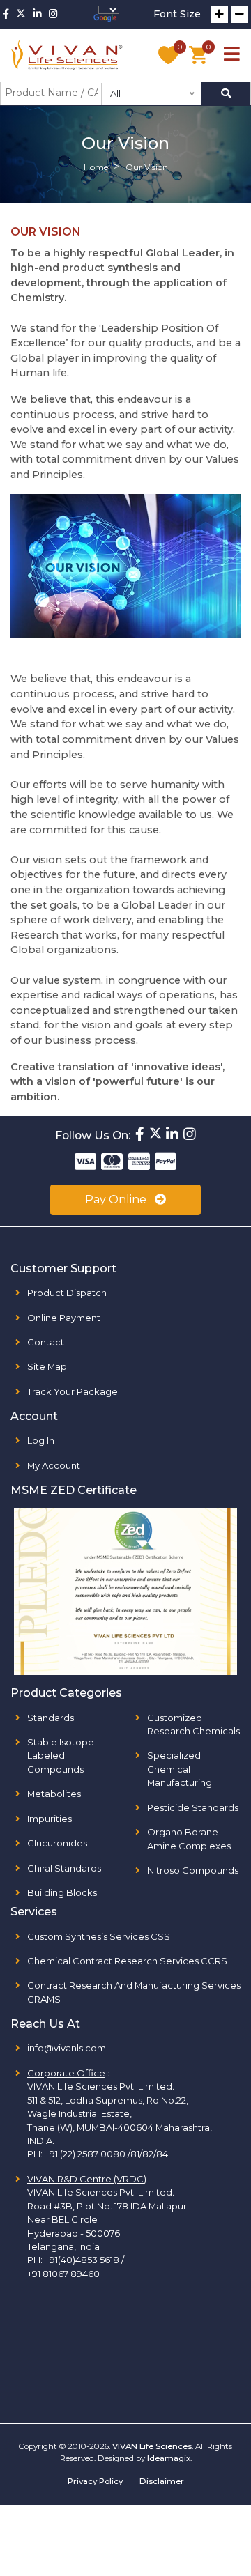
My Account (54, 1465)
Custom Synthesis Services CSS (99, 1936)
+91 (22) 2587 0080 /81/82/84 (106, 2154)
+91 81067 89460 (63, 2274)
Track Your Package (73, 1391)
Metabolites (54, 1794)
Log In (41, 1440)
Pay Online (117, 1200)
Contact (46, 1342)
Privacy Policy (95, 2481)
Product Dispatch (67, 1293)
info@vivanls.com (67, 2048)
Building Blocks (62, 1892)
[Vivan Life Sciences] (67, 55)
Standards (51, 1718)
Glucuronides (57, 1843)
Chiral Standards (64, 1868)
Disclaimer (162, 2481)
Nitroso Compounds (193, 1870)
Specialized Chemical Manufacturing (180, 1769)
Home (96, 167)
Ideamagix (169, 2458)
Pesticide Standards (193, 1807)
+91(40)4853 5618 (82, 2260)
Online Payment (64, 1318)
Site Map (47, 1366)
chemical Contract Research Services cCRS (127, 1961)
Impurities (50, 1819)
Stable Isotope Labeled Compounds (61, 1756)
